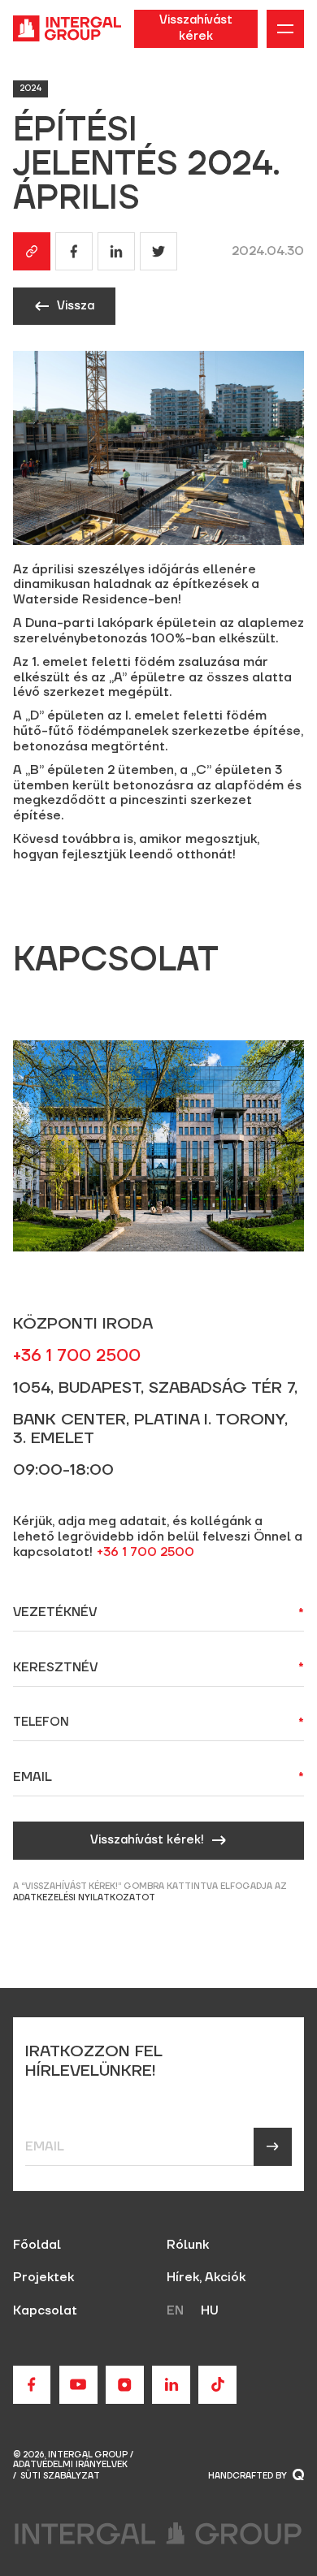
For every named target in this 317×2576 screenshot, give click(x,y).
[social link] (32, 2385)
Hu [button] (210, 2311)
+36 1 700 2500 (145, 1552)
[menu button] (286, 29)
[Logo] (67, 28)
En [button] (175, 2311)
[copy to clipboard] (32, 251)
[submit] (273, 2147)
